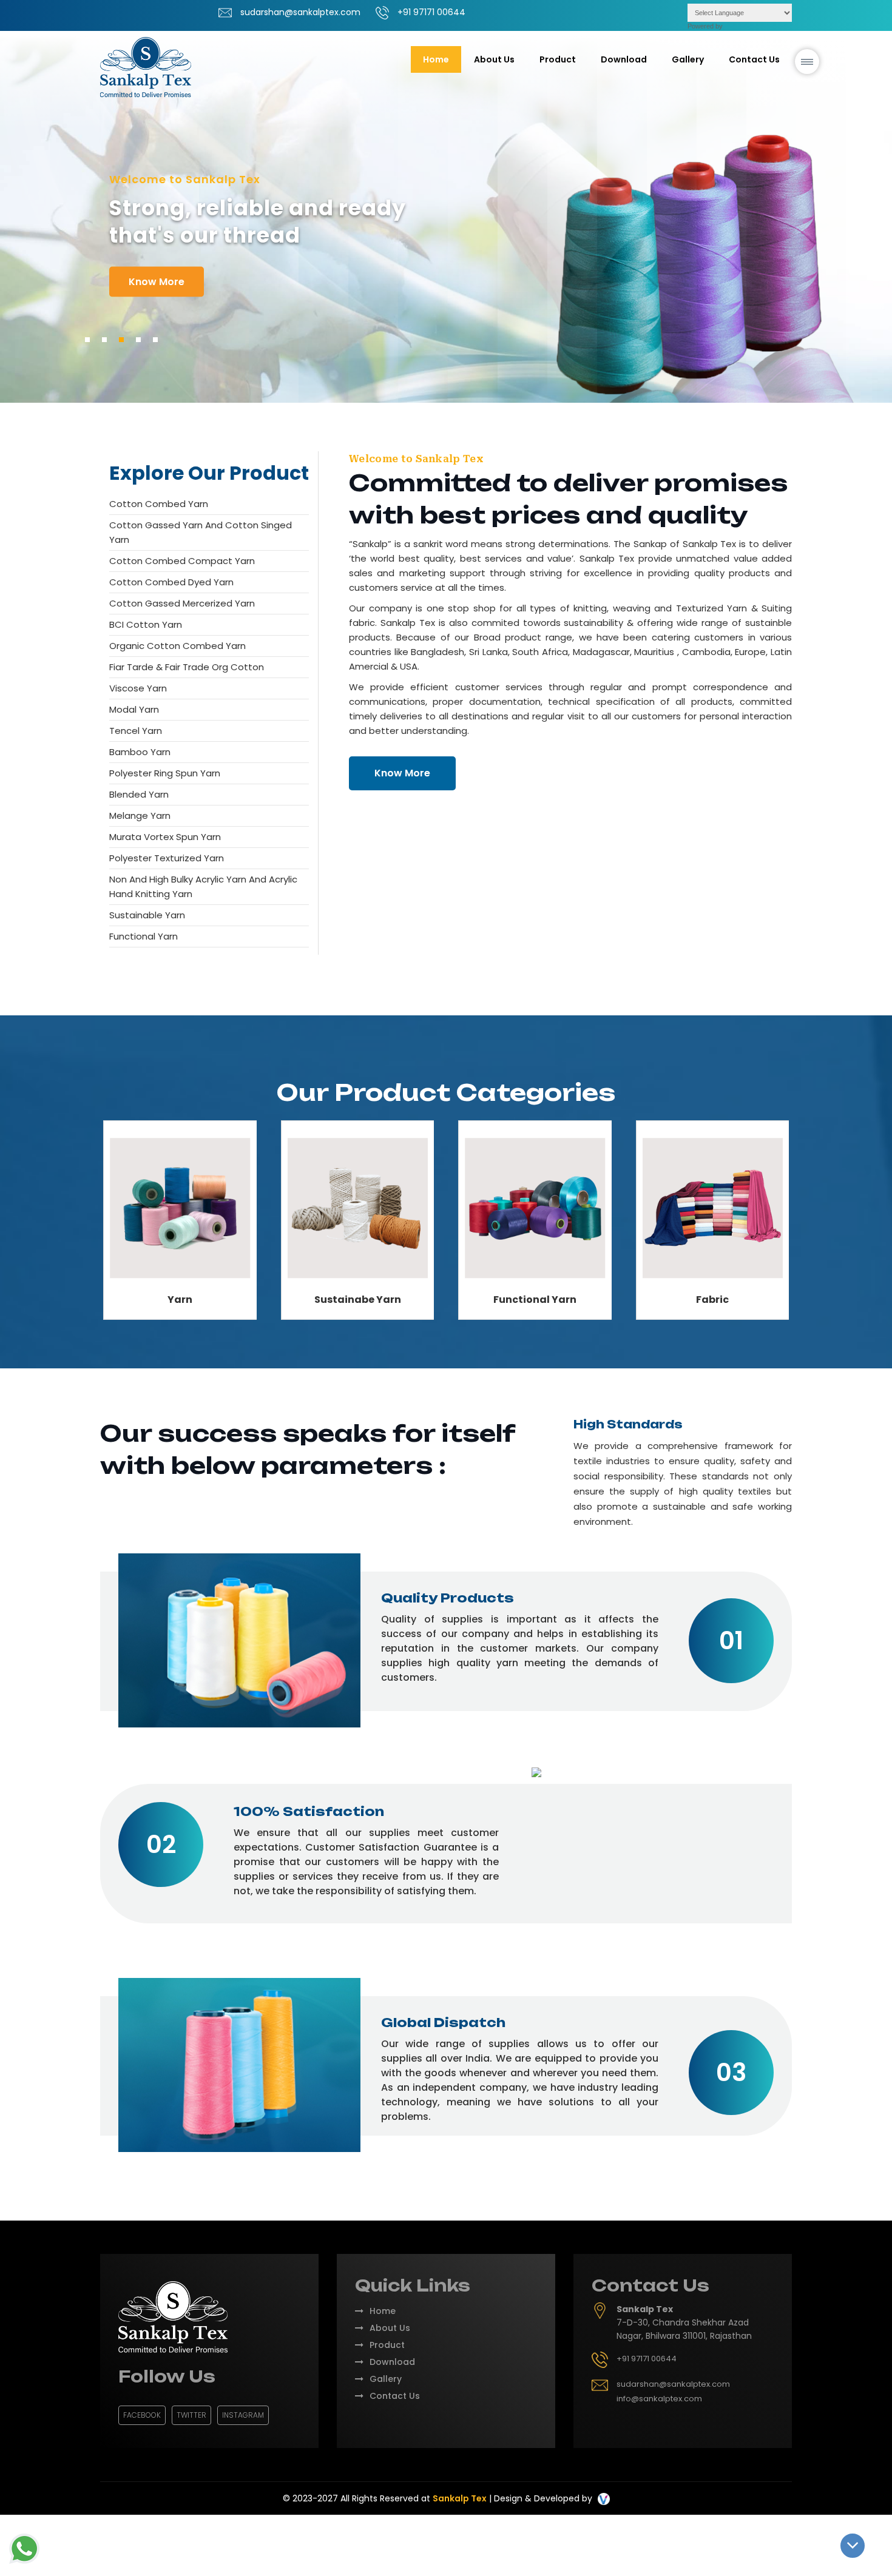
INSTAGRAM (243, 2415)
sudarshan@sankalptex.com (300, 12)
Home (436, 59)
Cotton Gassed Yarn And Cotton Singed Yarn (201, 532)
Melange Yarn (140, 816)
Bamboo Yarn (140, 752)
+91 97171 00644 (431, 12)
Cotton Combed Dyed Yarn (171, 582)
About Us (494, 59)
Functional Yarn (144, 936)
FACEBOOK (142, 2415)
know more (157, 282)
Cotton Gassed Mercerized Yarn (182, 603)
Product (387, 2345)
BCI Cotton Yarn (146, 624)
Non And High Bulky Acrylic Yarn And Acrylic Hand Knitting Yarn (203, 886)
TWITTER (191, 2415)
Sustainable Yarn (147, 915)
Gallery (688, 59)
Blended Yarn (139, 794)
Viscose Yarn (138, 688)
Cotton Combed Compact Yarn (182, 561)
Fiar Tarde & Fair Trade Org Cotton (187, 667)
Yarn (180, 1300)
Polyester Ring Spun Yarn (165, 773)
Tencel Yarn (136, 731)
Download (624, 59)
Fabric (712, 1300)
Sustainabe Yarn (358, 1300)
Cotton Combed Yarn (159, 504)
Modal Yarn (134, 709)
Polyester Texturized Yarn (167, 858)
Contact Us (754, 59)
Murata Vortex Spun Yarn (165, 837)
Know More (402, 773)
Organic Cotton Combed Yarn (177, 646)
